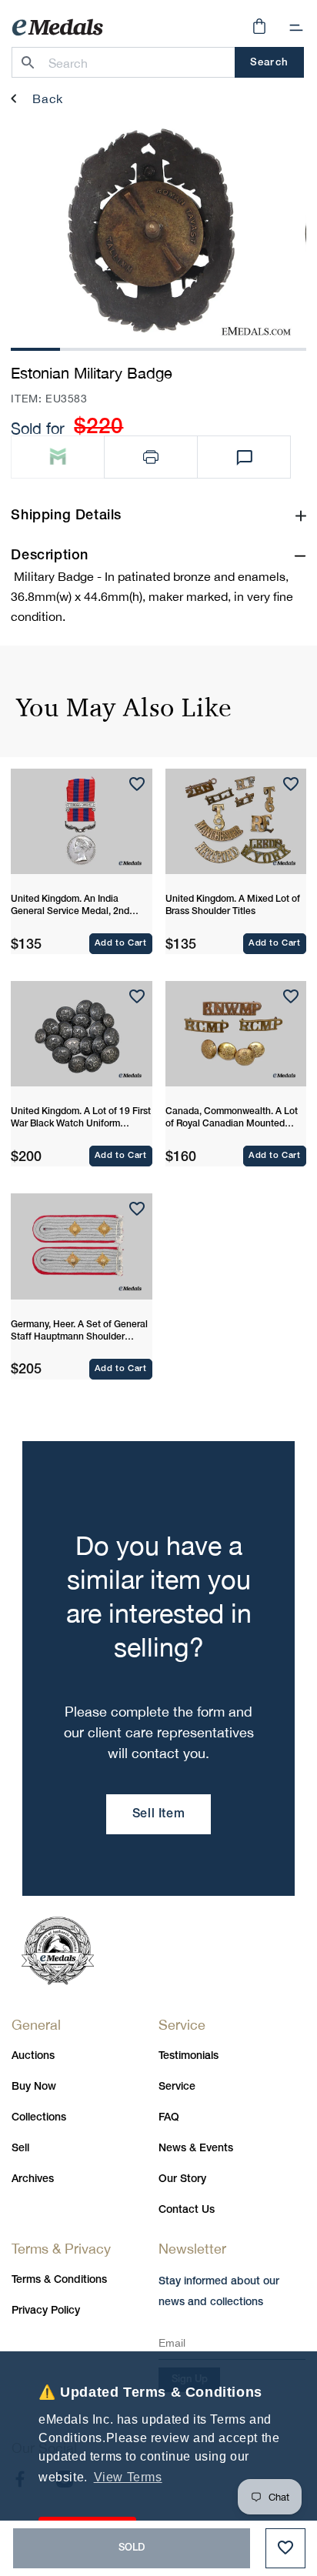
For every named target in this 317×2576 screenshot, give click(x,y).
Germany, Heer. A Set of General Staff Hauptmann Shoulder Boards (79, 1332)
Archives (33, 2179)
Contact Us (187, 2210)
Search (269, 63)
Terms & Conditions (59, 2280)
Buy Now (34, 2087)
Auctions (33, 2056)
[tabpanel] (151, 231)
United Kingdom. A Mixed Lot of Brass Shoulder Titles (233, 905)
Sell (20, 2149)
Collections (39, 2118)
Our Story (182, 2179)
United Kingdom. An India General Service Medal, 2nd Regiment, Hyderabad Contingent (70, 906)
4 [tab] (183, 347)
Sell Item (158, 1814)
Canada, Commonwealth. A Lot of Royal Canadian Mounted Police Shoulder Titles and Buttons (232, 1119)
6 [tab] (282, 347)
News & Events (196, 2149)
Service (177, 2087)
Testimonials (189, 2056)
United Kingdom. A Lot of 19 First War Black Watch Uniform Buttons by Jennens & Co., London (81, 1119)
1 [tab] (35, 347)
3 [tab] (134, 347)
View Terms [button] (128, 2477)
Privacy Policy (46, 2311)
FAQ (169, 2118)
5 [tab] (232, 347)
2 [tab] (85, 347)
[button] (296, 28)
